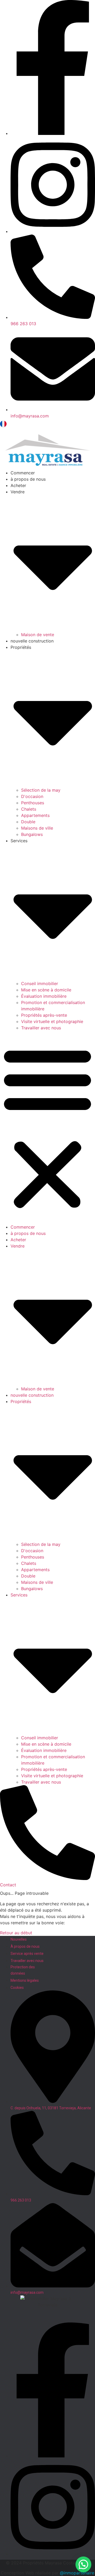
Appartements (35, 815)
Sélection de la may (41, 790)
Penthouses (33, 803)
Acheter (18, 485)
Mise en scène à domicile (46, 990)
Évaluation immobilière (44, 996)
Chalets (29, 809)
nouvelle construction (32, 641)
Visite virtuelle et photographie (52, 1021)
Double (28, 822)
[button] (47, 1127)
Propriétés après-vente (44, 1015)
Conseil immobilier (40, 983)
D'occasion (32, 796)
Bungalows (32, 834)
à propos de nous (28, 479)
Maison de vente (38, 635)
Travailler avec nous (41, 1028)
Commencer (23, 473)
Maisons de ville (37, 828)
